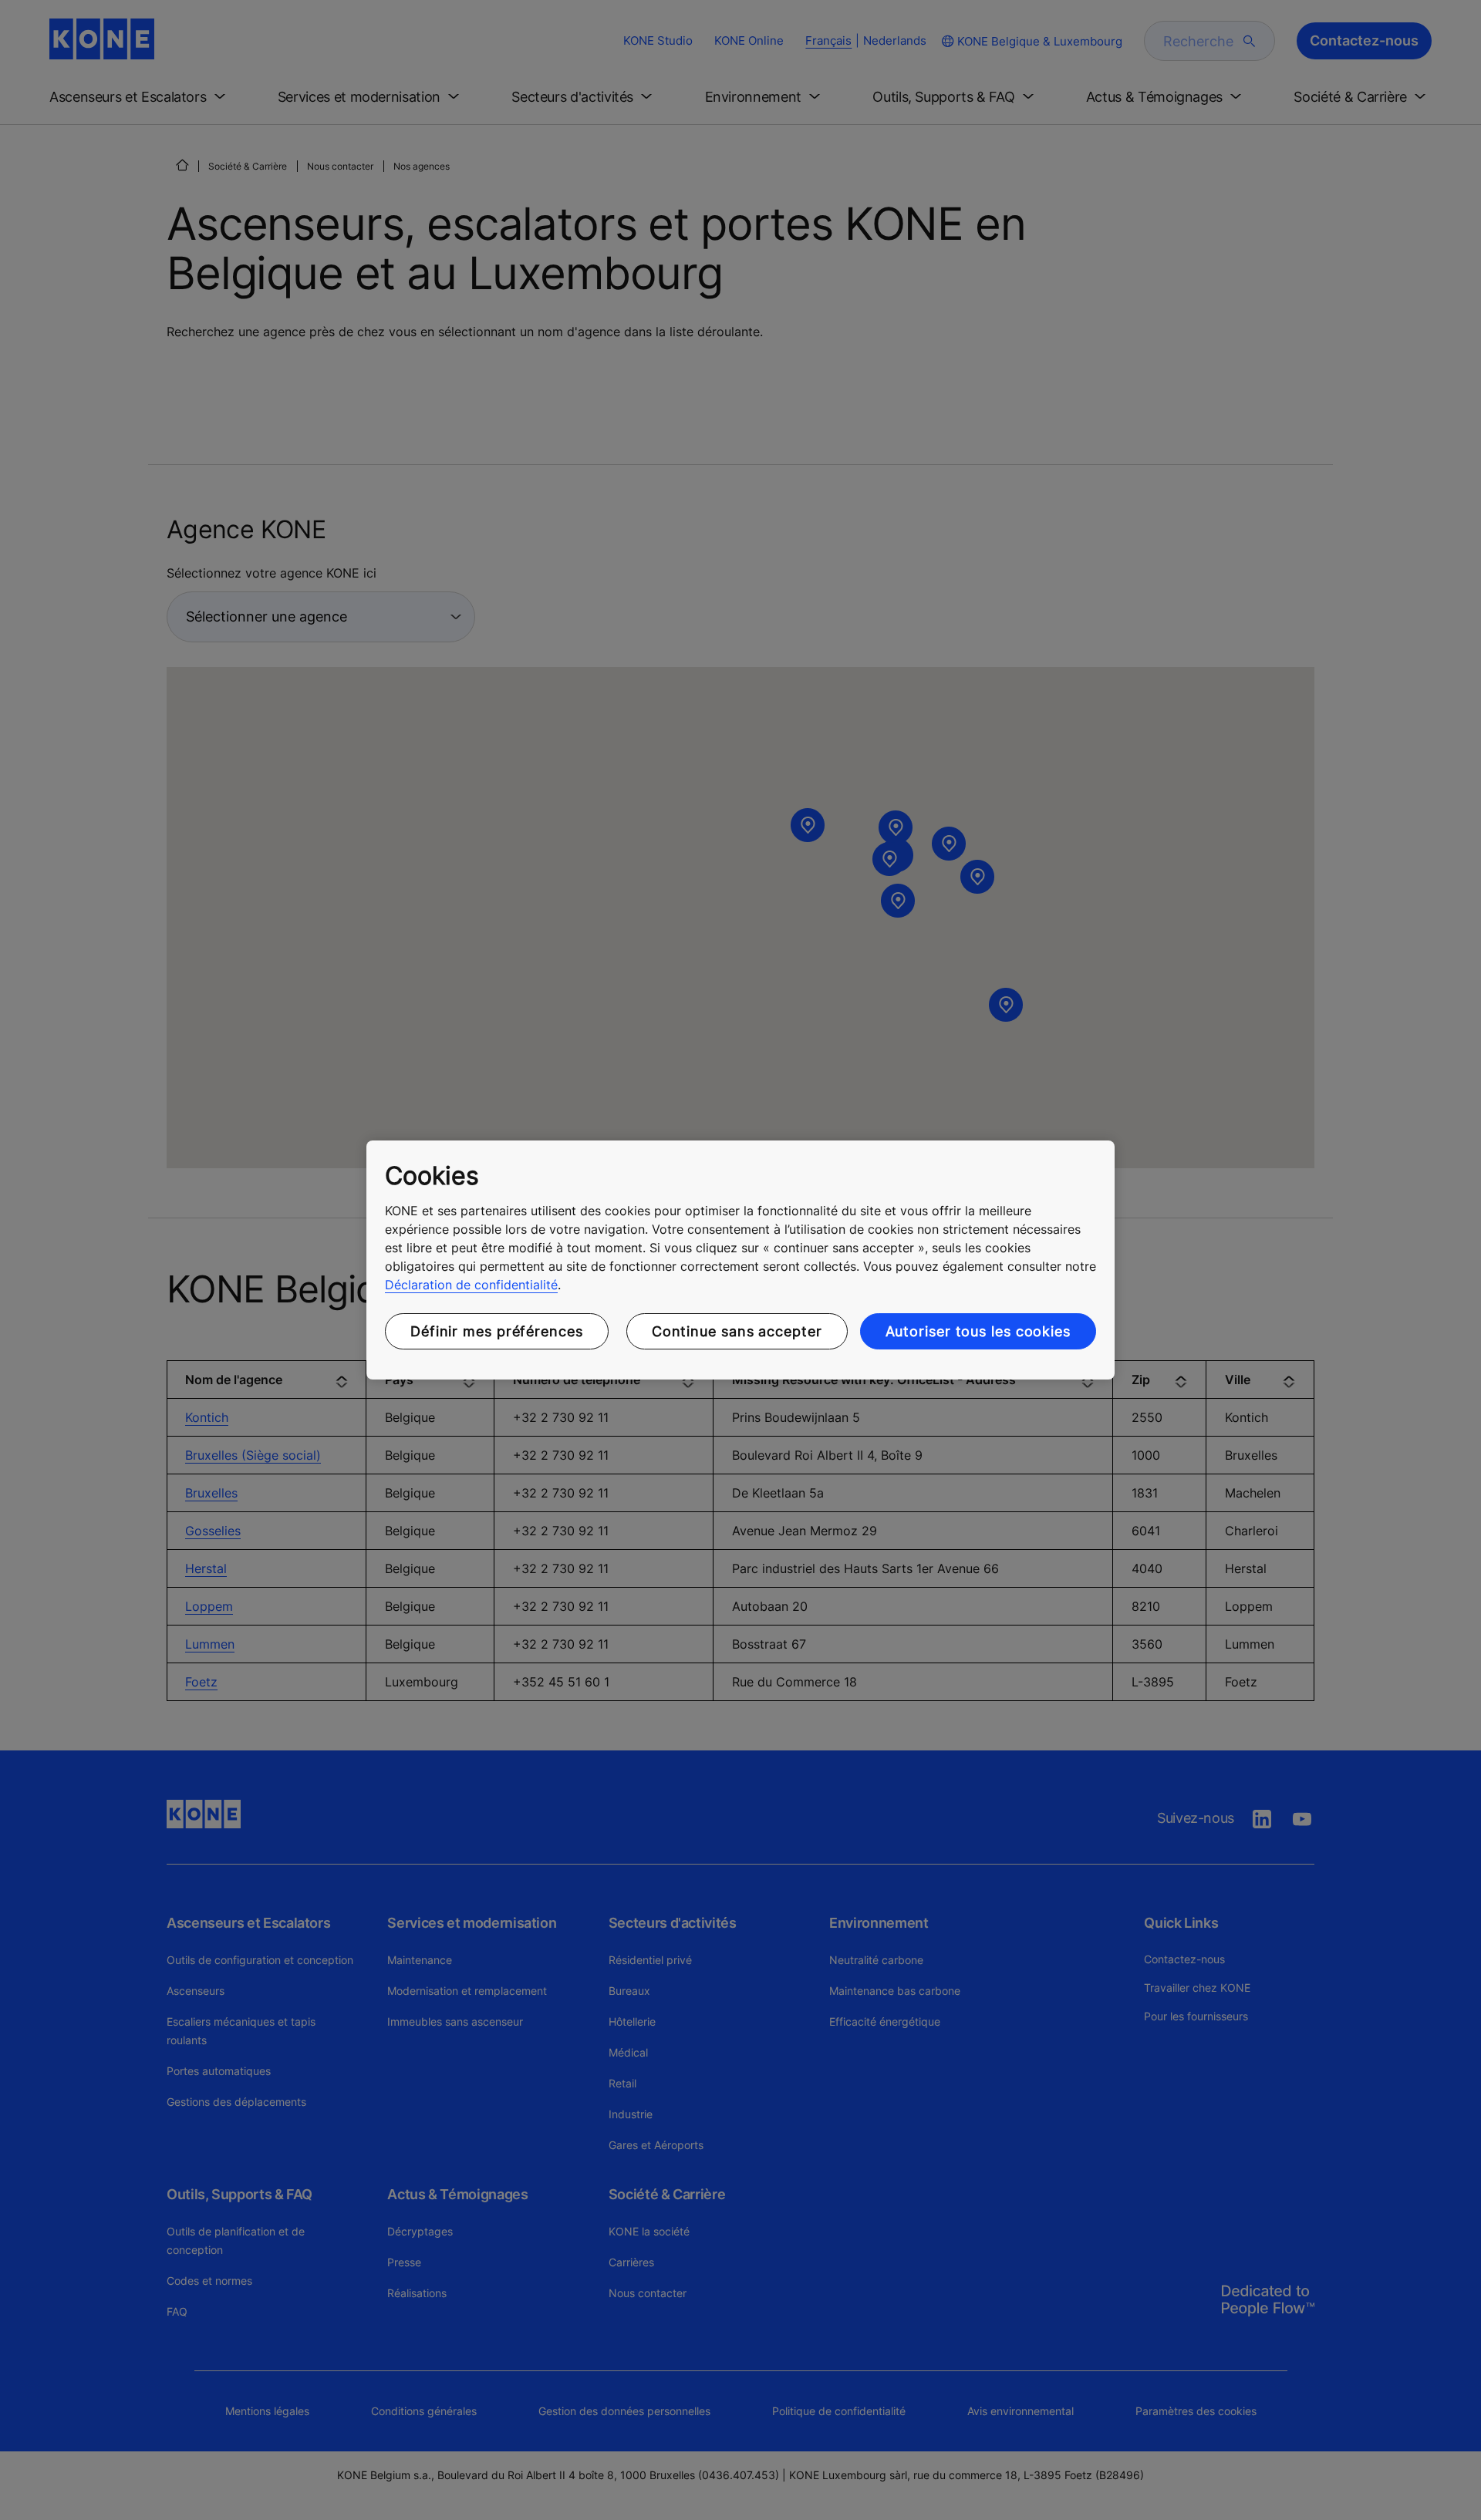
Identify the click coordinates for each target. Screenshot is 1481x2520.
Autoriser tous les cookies (978, 1331)
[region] (740, 1260)
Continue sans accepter (737, 1331)
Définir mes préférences (497, 1331)
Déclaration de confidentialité (471, 1285)
